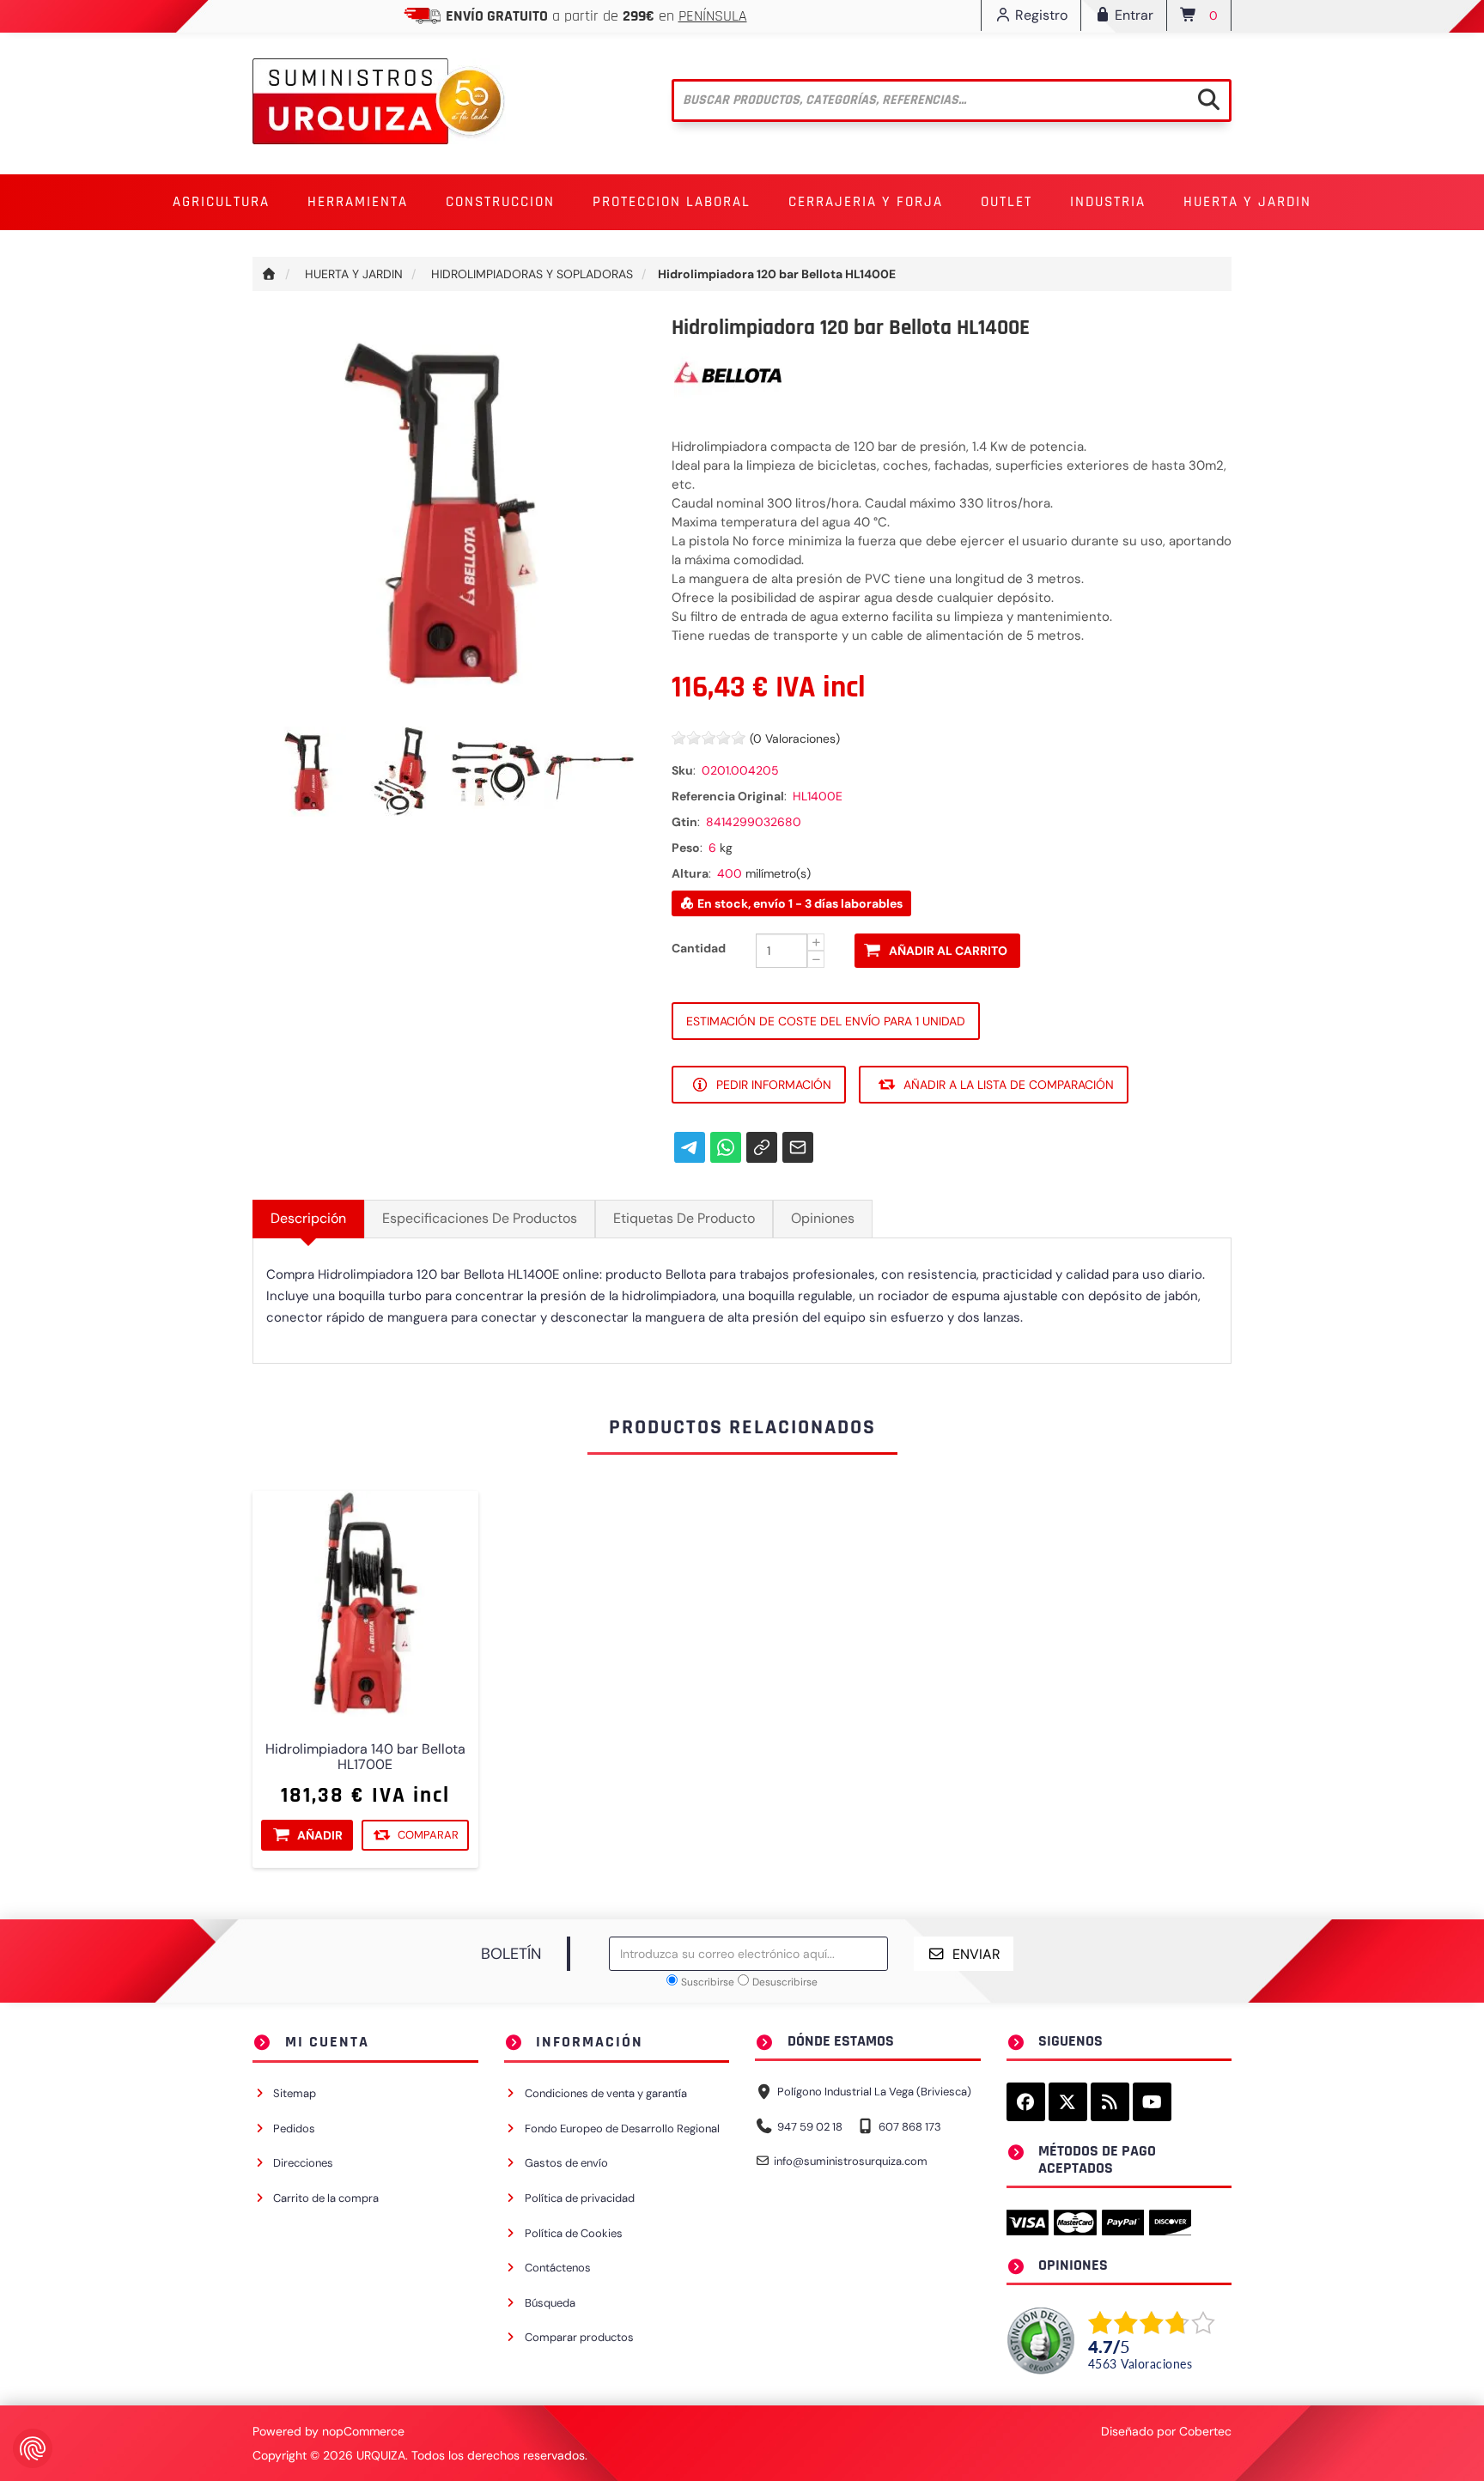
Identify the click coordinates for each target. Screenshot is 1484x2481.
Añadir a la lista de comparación (1009, 1085)
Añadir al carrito (948, 951)
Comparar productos (579, 2337)
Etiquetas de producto (684, 1218)
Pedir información (774, 1085)
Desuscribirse (785, 1982)
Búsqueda (550, 2303)
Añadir (320, 1835)
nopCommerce (363, 2431)
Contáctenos (558, 2268)
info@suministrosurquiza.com (851, 2161)
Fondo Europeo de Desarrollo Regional (622, 2128)
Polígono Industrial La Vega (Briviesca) (874, 2092)
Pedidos (294, 2128)
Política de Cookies (574, 2233)
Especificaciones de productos (480, 1218)
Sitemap (295, 2093)
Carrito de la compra (326, 2198)
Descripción (308, 1218)
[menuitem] (221, 202)
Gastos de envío (566, 2163)
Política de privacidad (580, 2198)
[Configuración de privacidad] (33, 2448)
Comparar (428, 1835)
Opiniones (823, 1218)
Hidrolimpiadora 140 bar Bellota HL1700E (365, 1757)
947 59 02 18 (810, 2127)
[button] (221, 202)
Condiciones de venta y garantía (606, 2093)
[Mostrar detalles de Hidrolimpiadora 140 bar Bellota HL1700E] (365, 1604)
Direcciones (303, 2163)
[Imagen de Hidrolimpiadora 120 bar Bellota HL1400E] (310, 770)
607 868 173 (910, 2127)
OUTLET (1007, 202)
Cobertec (1205, 2431)
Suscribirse (708, 1982)
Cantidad (699, 948)
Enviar (976, 1954)
